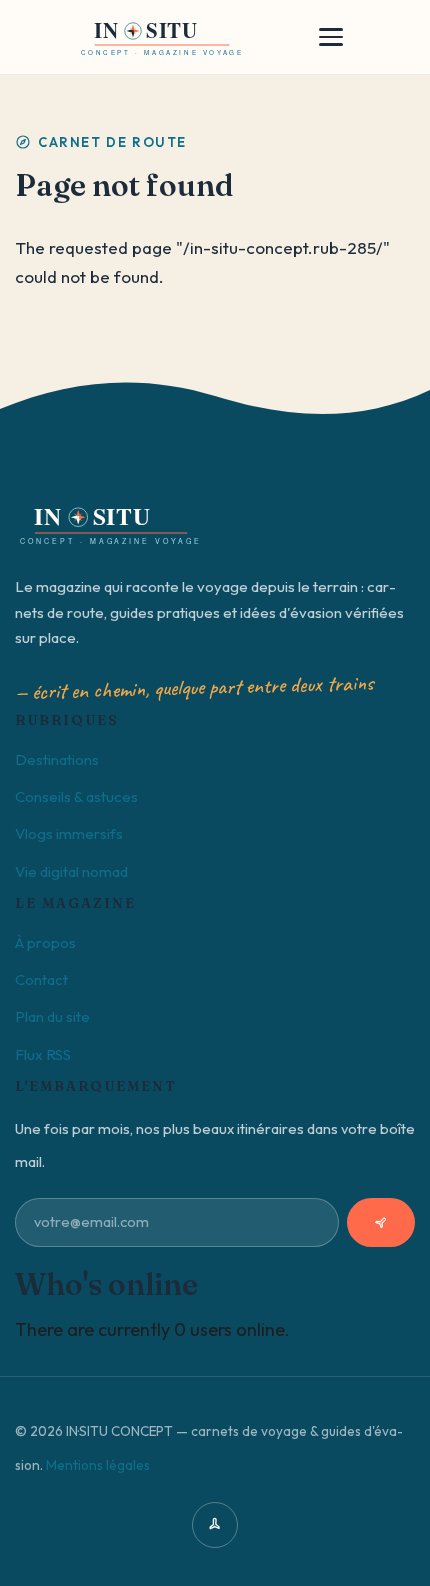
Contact (41, 979)
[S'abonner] (381, 1222)
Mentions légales (98, 1465)
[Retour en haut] (215, 1525)
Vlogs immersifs (69, 833)
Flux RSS (43, 1054)
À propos (45, 942)
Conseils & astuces (76, 796)
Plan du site (52, 1016)
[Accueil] (162, 37)
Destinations (57, 759)
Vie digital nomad (71, 871)
